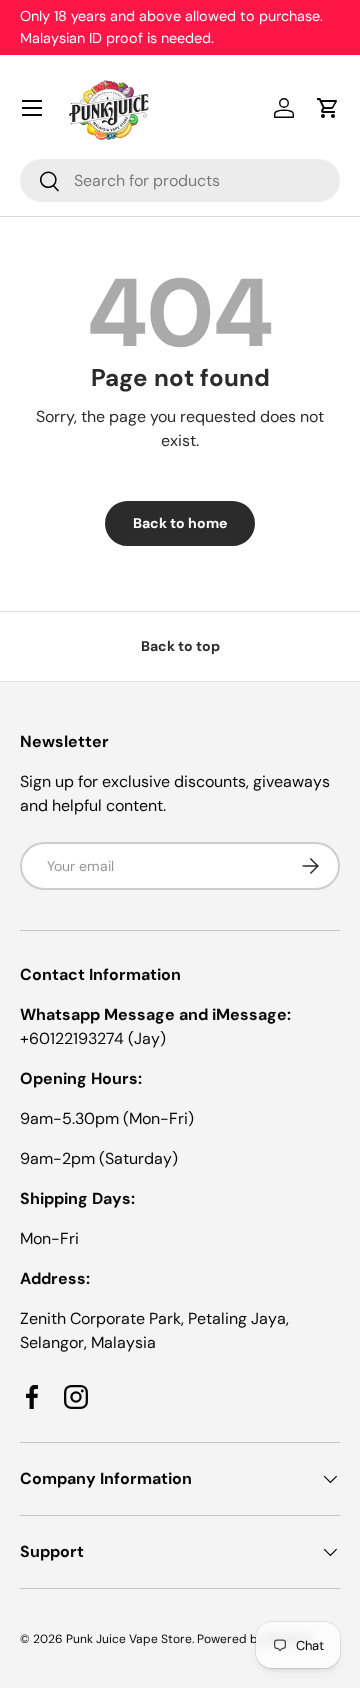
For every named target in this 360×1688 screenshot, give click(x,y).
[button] (328, 108)
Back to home (180, 523)
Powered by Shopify (254, 1639)
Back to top (180, 646)
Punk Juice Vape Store (129, 1639)
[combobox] (180, 180)
